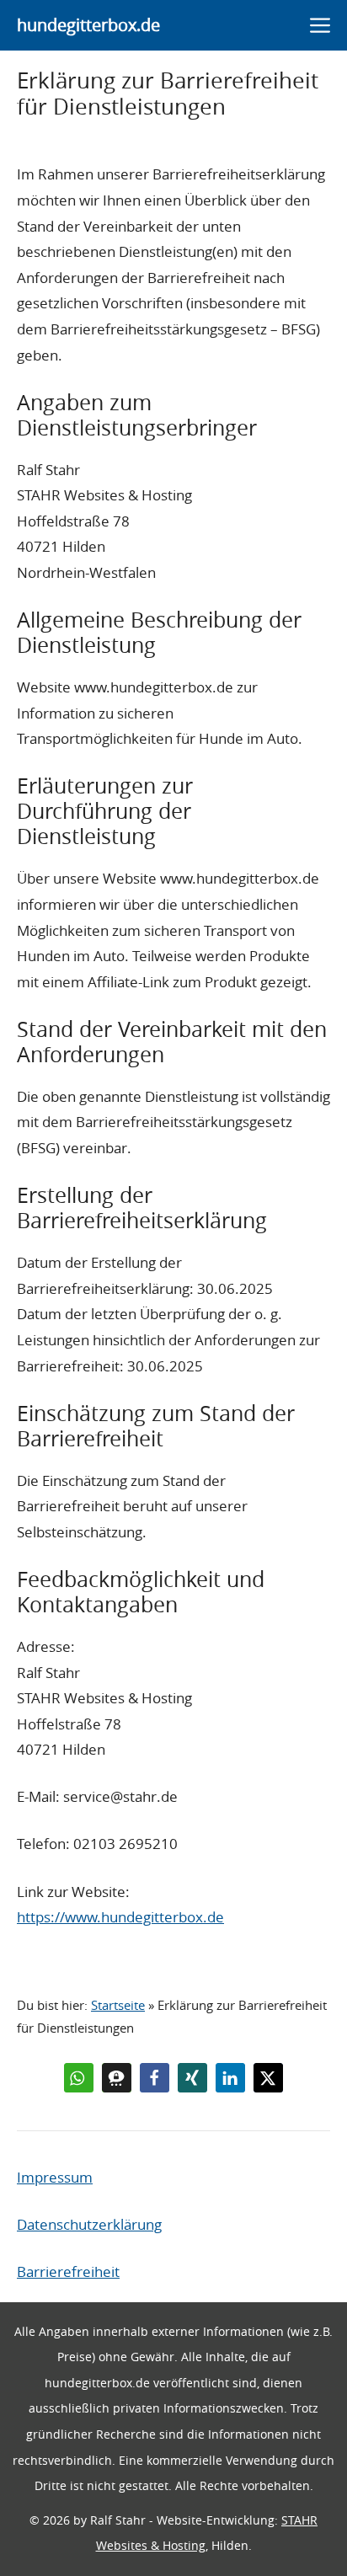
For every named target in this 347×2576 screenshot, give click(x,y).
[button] (79, 2078)
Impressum (55, 2177)
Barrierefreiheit (68, 2271)
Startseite (118, 2005)
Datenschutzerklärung (89, 2224)
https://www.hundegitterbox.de (120, 1917)
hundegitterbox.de (88, 25)
